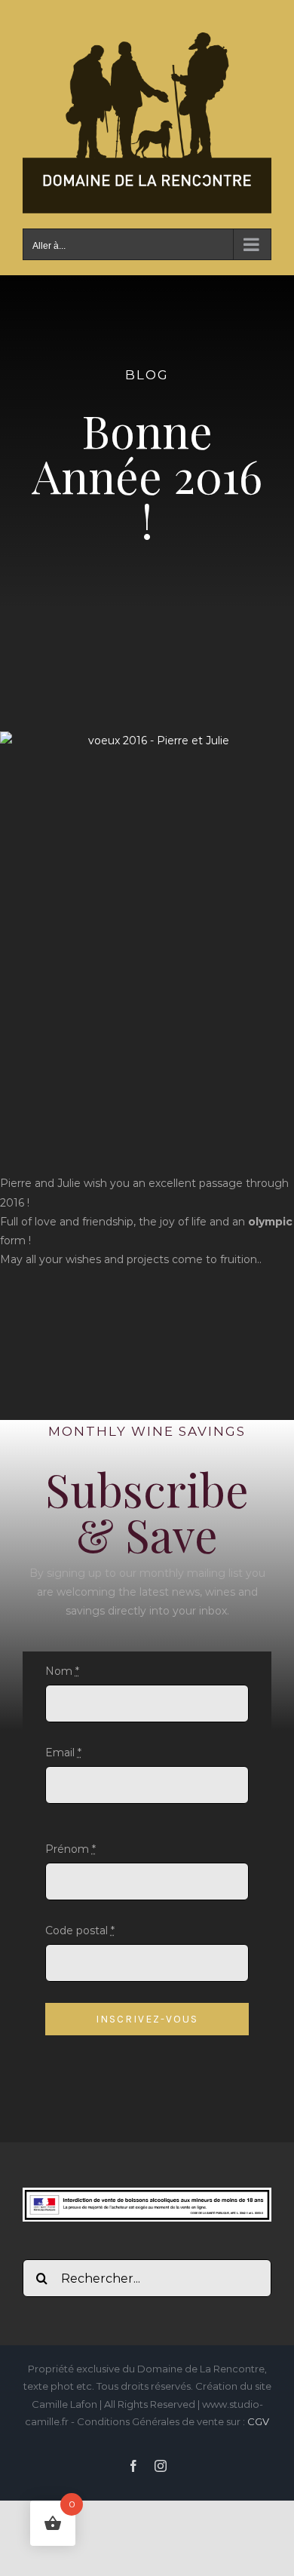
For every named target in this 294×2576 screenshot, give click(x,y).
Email (63, 1753)
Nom (62, 1671)
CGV (258, 2421)
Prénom (70, 1849)
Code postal (80, 1930)
